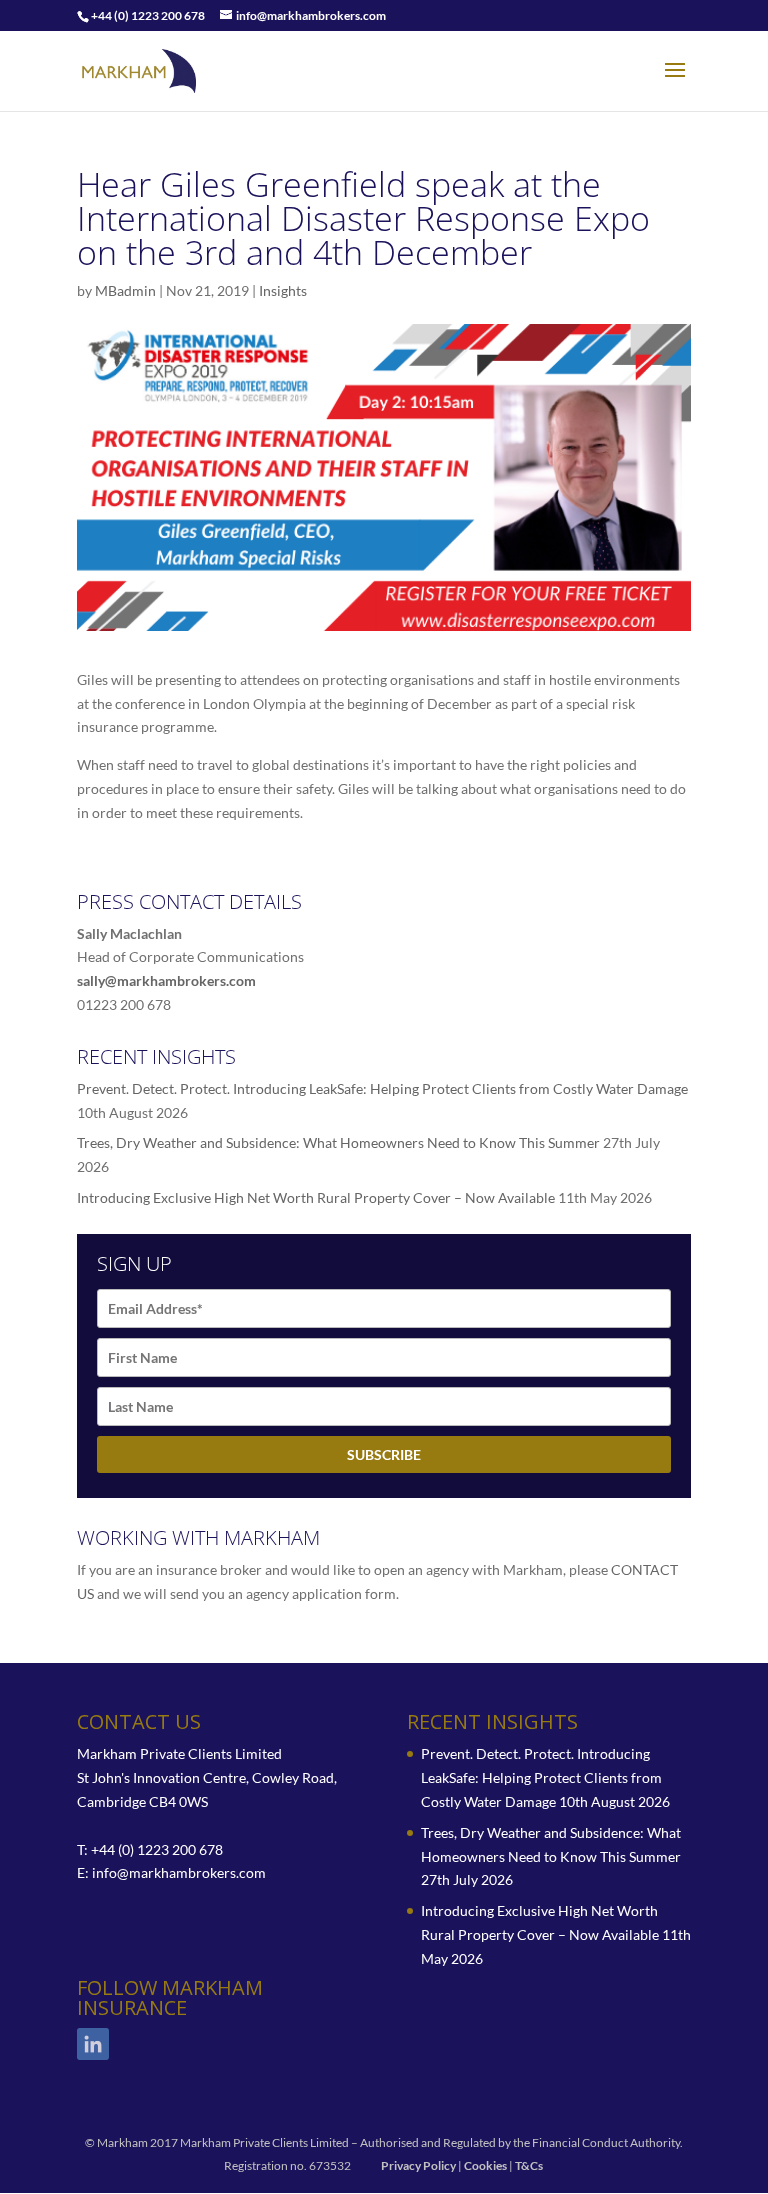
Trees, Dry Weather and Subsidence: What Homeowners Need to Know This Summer (338, 1142)
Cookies (485, 2165)
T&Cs (529, 2165)
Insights (283, 290)
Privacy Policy (418, 2165)
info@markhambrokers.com (179, 1872)
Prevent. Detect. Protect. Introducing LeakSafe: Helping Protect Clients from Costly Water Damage (382, 1088)
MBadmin (125, 290)
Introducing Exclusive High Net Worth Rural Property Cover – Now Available (316, 1197)
